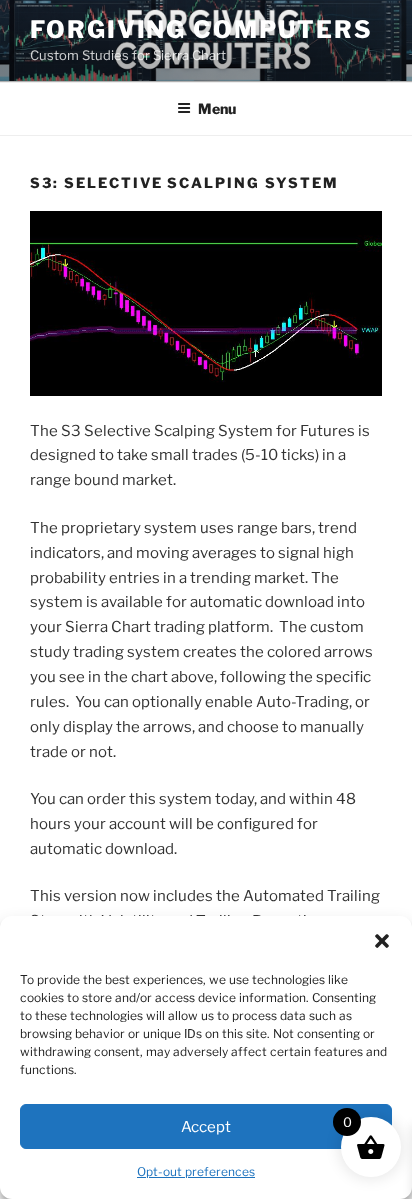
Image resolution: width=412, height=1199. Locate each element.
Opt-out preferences (196, 1171)
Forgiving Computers (201, 29)
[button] (382, 941)
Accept (206, 1127)
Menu (217, 108)
